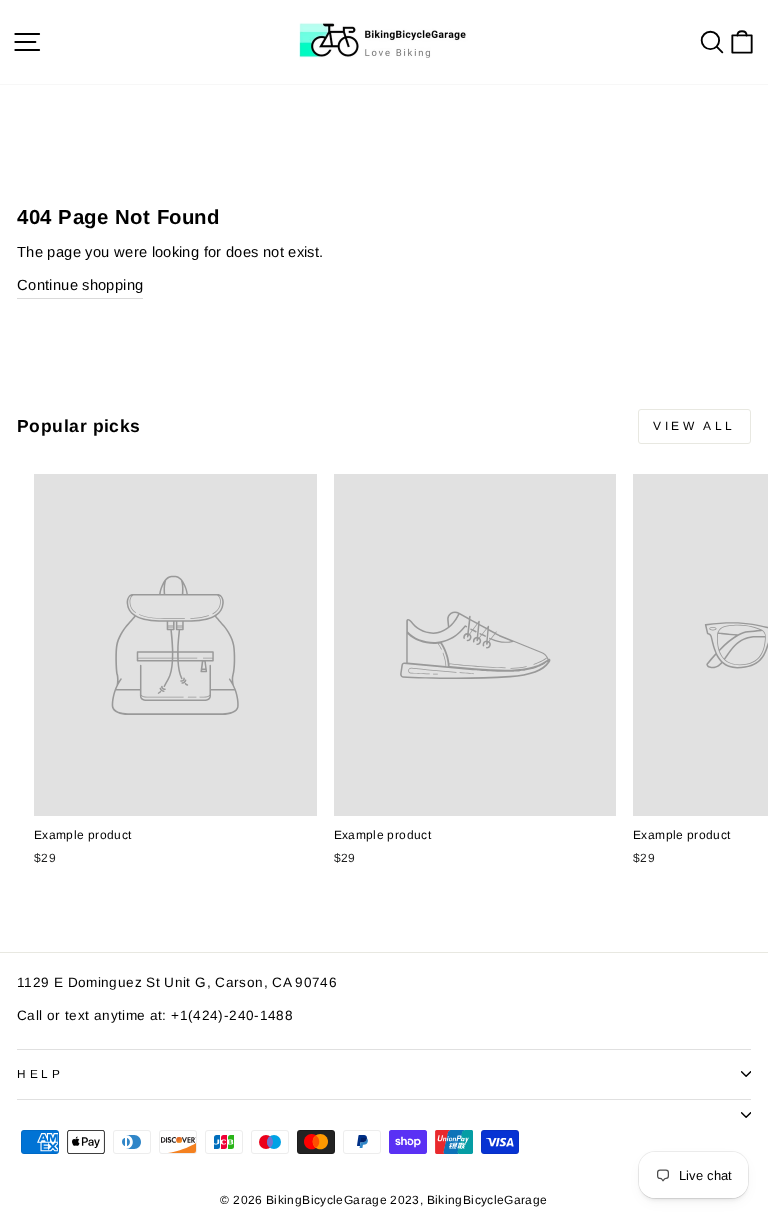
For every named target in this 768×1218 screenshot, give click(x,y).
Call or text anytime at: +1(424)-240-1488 (155, 1015)
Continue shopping (80, 285)
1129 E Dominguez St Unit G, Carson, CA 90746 (177, 982)
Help (40, 1073)
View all (694, 426)
